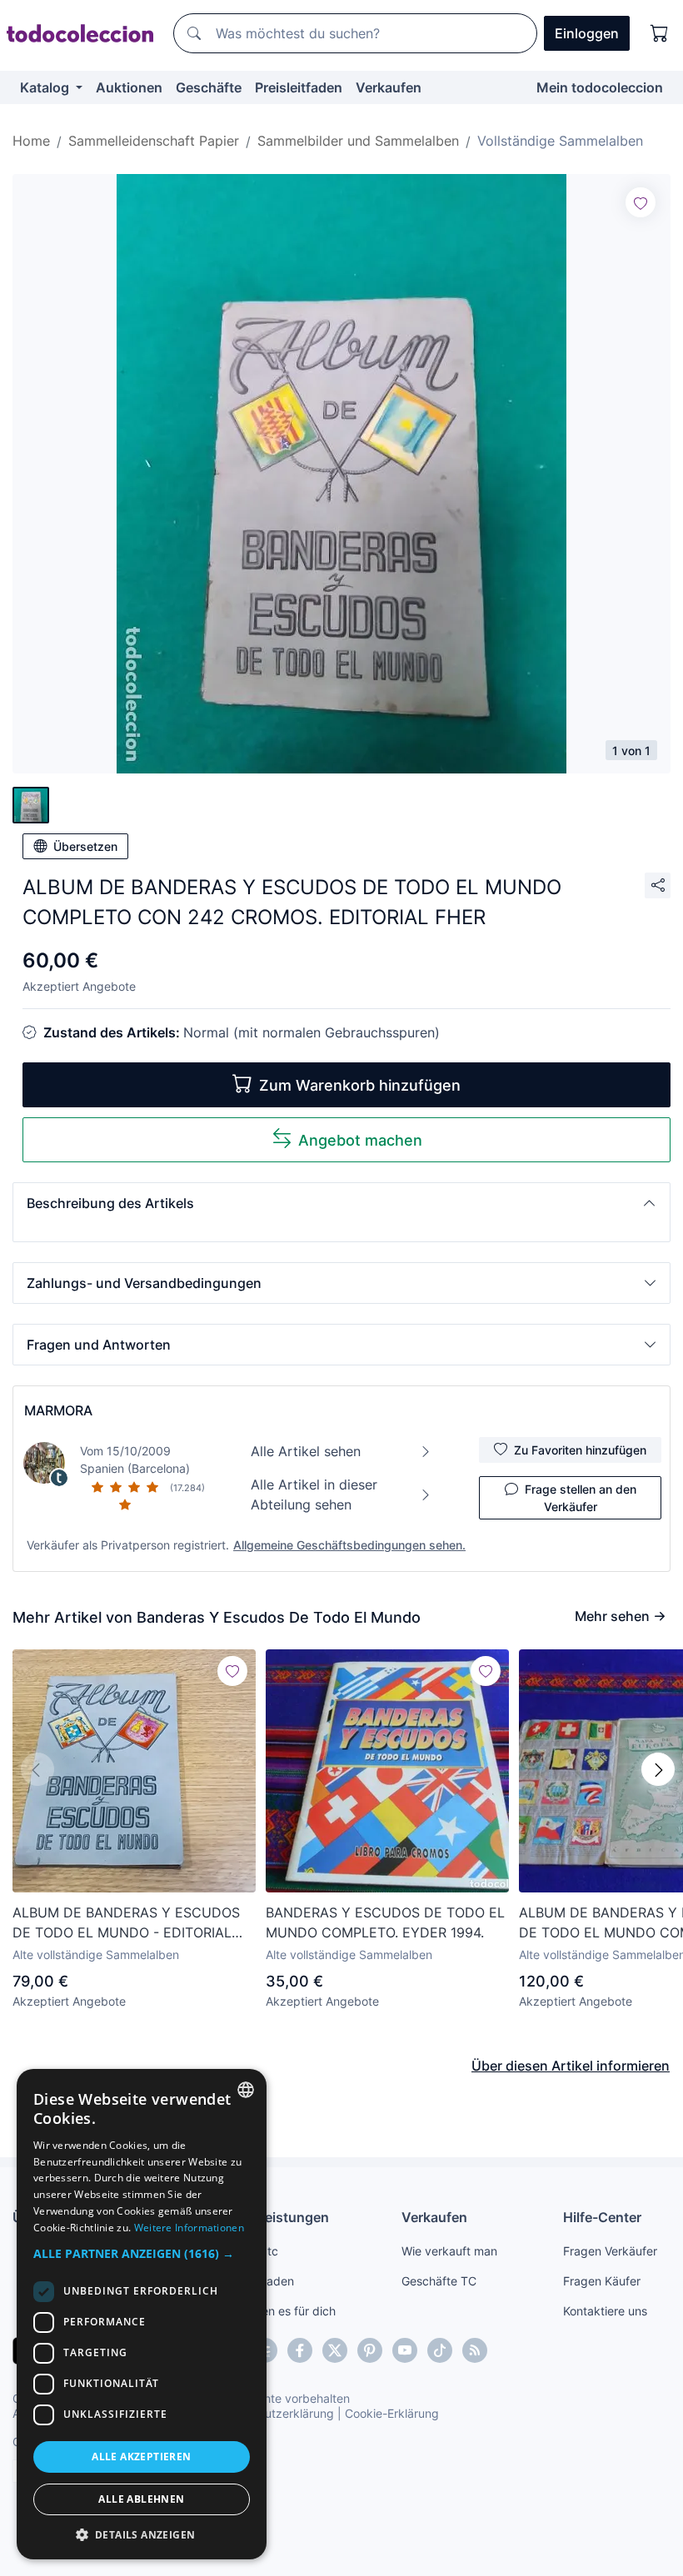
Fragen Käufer (602, 2281)
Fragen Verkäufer (610, 2251)
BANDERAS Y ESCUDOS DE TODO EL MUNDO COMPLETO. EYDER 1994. (385, 1922)
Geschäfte (209, 87)
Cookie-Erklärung (392, 2413)
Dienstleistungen (274, 2217)
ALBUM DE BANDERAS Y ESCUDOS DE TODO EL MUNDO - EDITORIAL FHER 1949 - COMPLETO (126, 1923)
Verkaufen (389, 87)
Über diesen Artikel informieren (571, 2066)
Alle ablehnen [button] (141, 2499)
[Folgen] (641, 202)
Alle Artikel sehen (306, 1451)
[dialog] (142, 2314)
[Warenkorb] (660, 33)
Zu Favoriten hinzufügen (580, 1450)
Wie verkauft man (449, 2251)
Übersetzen (85, 846)
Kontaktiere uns (605, 2311)
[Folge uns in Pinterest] (370, 2350)
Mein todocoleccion (600, 87)
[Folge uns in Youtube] (405, 2350)
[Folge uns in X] (335, 2350)
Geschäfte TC (439, 2281)
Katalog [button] (46, 87)
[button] (341, 1203)
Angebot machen (360, 1140)
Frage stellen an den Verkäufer (581, 1498)
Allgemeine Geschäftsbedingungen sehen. (349, 1545)
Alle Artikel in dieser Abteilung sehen (314, 1494)
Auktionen (129, 87)
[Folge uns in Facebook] (300, 2350)
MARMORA (58, 1410)
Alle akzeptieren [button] (141, 2457)
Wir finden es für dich (278, 2311)
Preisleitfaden (299, 87)
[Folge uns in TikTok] (440, 2350)
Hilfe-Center (602, 2217)
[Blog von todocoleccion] (475, 2350)
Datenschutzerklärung (274, 2413)
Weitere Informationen (189, 2228)
